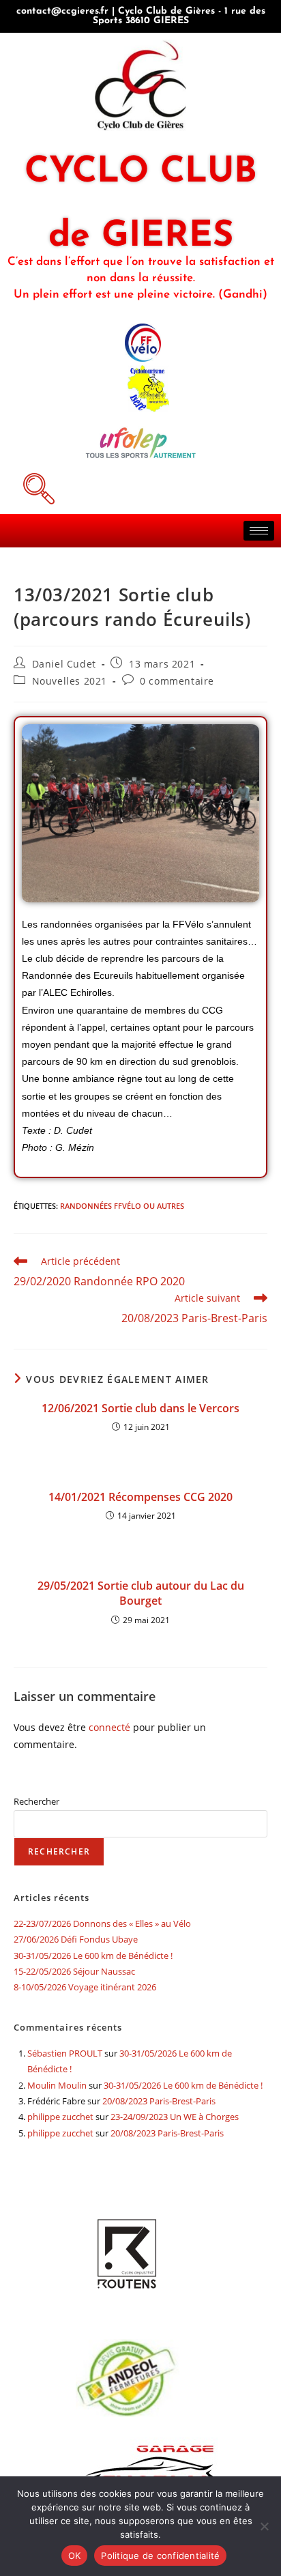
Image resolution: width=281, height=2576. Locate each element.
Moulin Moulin (57, 2085)
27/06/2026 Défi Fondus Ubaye (76, 1939)
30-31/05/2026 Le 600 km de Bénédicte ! (93, 1956)
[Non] (264, 2526)
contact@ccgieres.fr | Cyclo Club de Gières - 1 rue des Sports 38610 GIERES (141, 16)
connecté (109, 1727)
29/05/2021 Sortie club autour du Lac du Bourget (141, 1593)
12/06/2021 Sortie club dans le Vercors (140, 1408)
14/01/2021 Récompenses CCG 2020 (140, 1497)
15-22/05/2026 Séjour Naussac (74, 1971)
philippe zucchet (60, 2117)
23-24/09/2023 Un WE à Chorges (175, 2117)
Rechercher (36, 1801)
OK (75, 2556)
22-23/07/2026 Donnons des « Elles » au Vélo (102, 1923)
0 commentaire (177, 681)
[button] (37, 487)
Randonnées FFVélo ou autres (122, 1206)
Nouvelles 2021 (70, 681)
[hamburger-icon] (259, 531)
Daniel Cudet (64, 664)
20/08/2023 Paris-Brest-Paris (159, 2101)
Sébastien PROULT (65, 2053)
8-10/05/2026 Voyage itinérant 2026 (85, 1987)
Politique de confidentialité (160, 2556)
